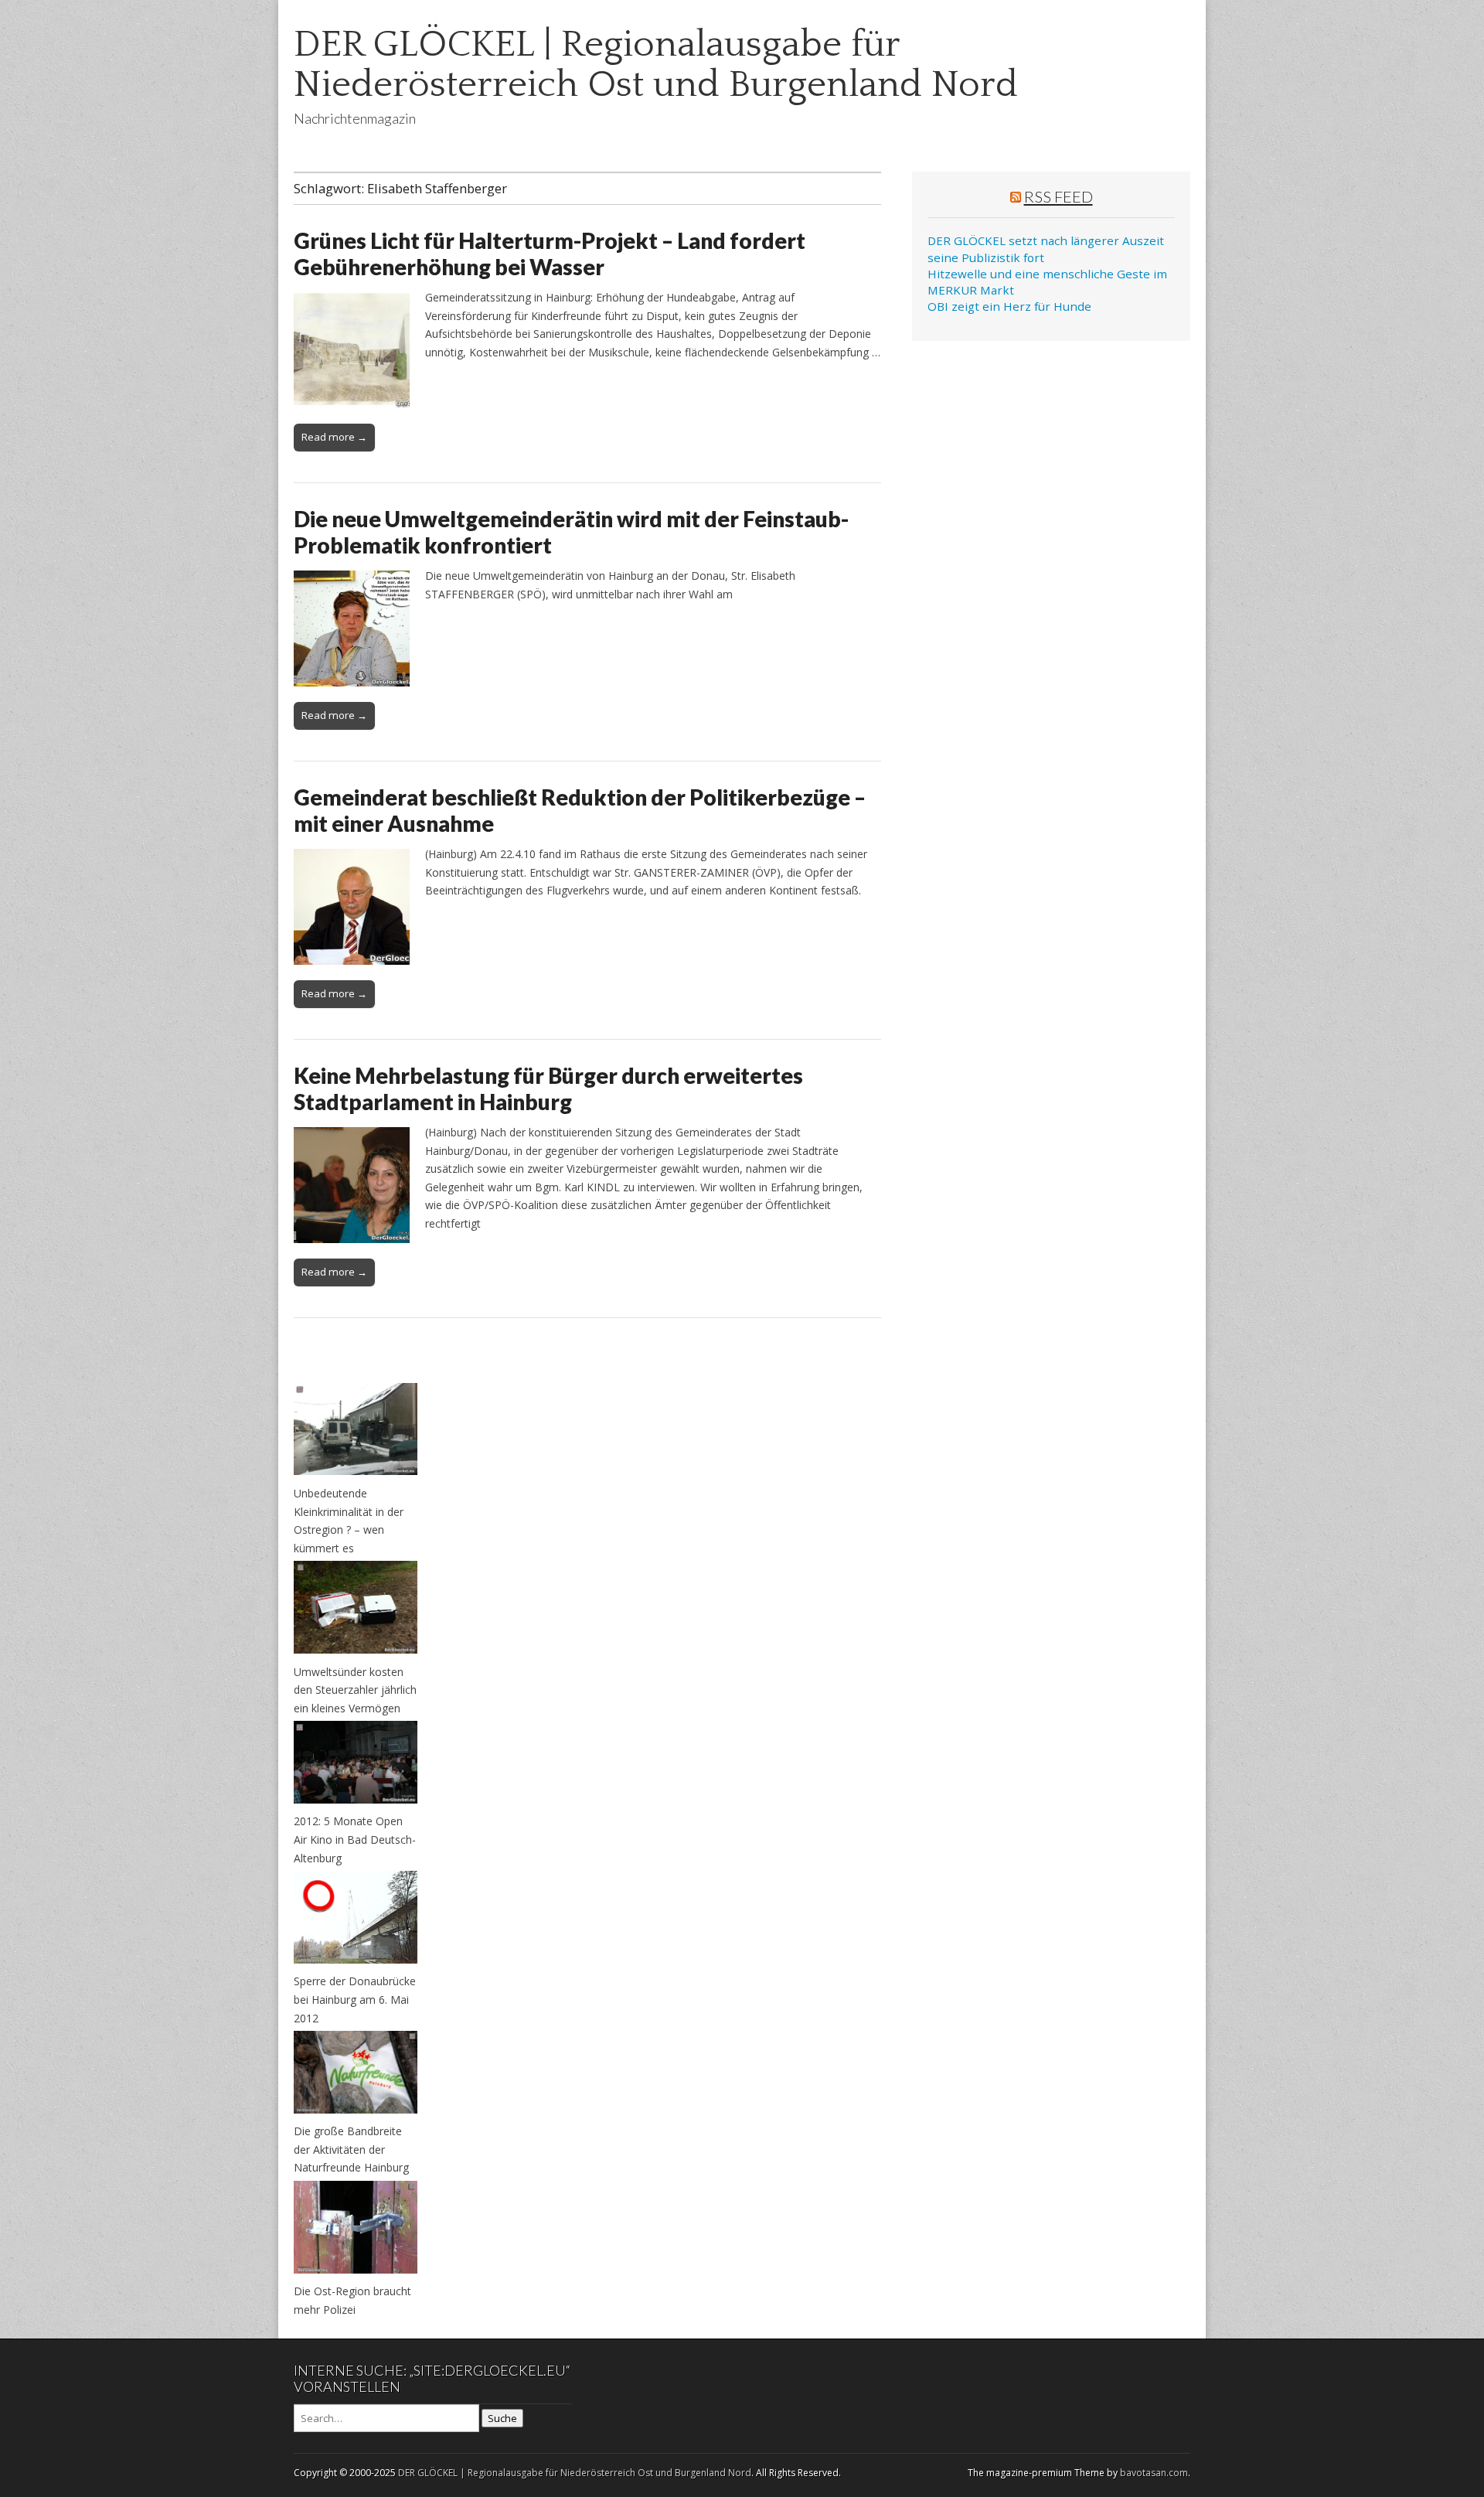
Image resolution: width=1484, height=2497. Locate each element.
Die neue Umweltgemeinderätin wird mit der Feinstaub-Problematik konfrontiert (571, 532)
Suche (502, 2418)
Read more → (334, 437)
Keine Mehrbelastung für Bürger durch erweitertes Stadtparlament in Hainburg (548, 1088)
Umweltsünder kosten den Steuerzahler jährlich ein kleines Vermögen (355, 1690)
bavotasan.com (1154, 2473)
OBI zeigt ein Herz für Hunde (1009, 306)
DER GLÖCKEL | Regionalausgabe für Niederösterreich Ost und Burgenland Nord (656, 65)
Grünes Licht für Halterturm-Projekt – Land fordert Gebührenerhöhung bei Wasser (550, 254)
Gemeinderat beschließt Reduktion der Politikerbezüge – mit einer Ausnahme (580, 810)
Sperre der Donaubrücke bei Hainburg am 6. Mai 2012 (355, 1999)
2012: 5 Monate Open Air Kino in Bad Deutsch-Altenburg (355, 1839)
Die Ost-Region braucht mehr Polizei (352, 2300)
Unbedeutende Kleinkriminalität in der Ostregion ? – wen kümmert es (349, 1521)
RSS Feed (1059, 196)
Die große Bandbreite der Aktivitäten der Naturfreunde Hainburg (351, 2149)
